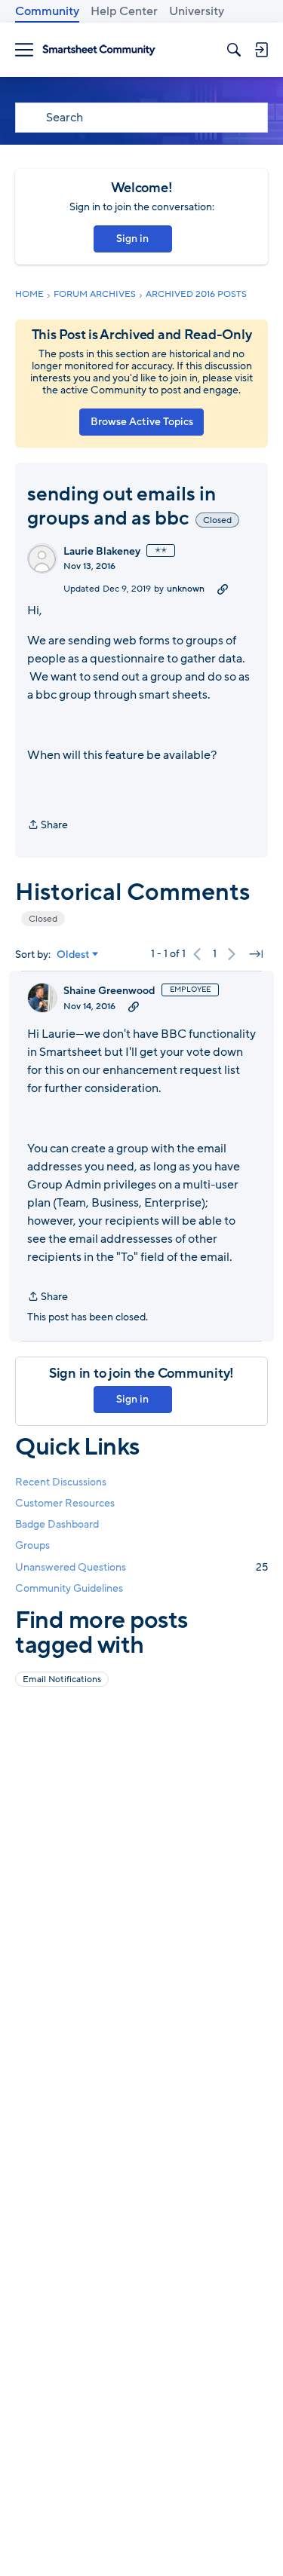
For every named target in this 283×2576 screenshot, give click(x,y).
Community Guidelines (69, 1588)
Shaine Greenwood (109, 991)
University (197, 11)
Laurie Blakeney (102, 552)
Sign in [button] (132, 239)
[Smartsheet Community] (99, 50)
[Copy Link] (223, 589)
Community (47, 11)
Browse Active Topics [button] (142, 422)
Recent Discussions (61, 1482)
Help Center (124, 11)
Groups (32, 1545)
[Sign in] (261, 50)
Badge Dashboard (57, 1524)
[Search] (234, 50)
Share (48, 826)
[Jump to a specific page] (256, 954)
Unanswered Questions (141, 1567)
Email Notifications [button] (62, 1679)
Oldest (73, 955)
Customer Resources (65, 1503)
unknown (186, 589)
